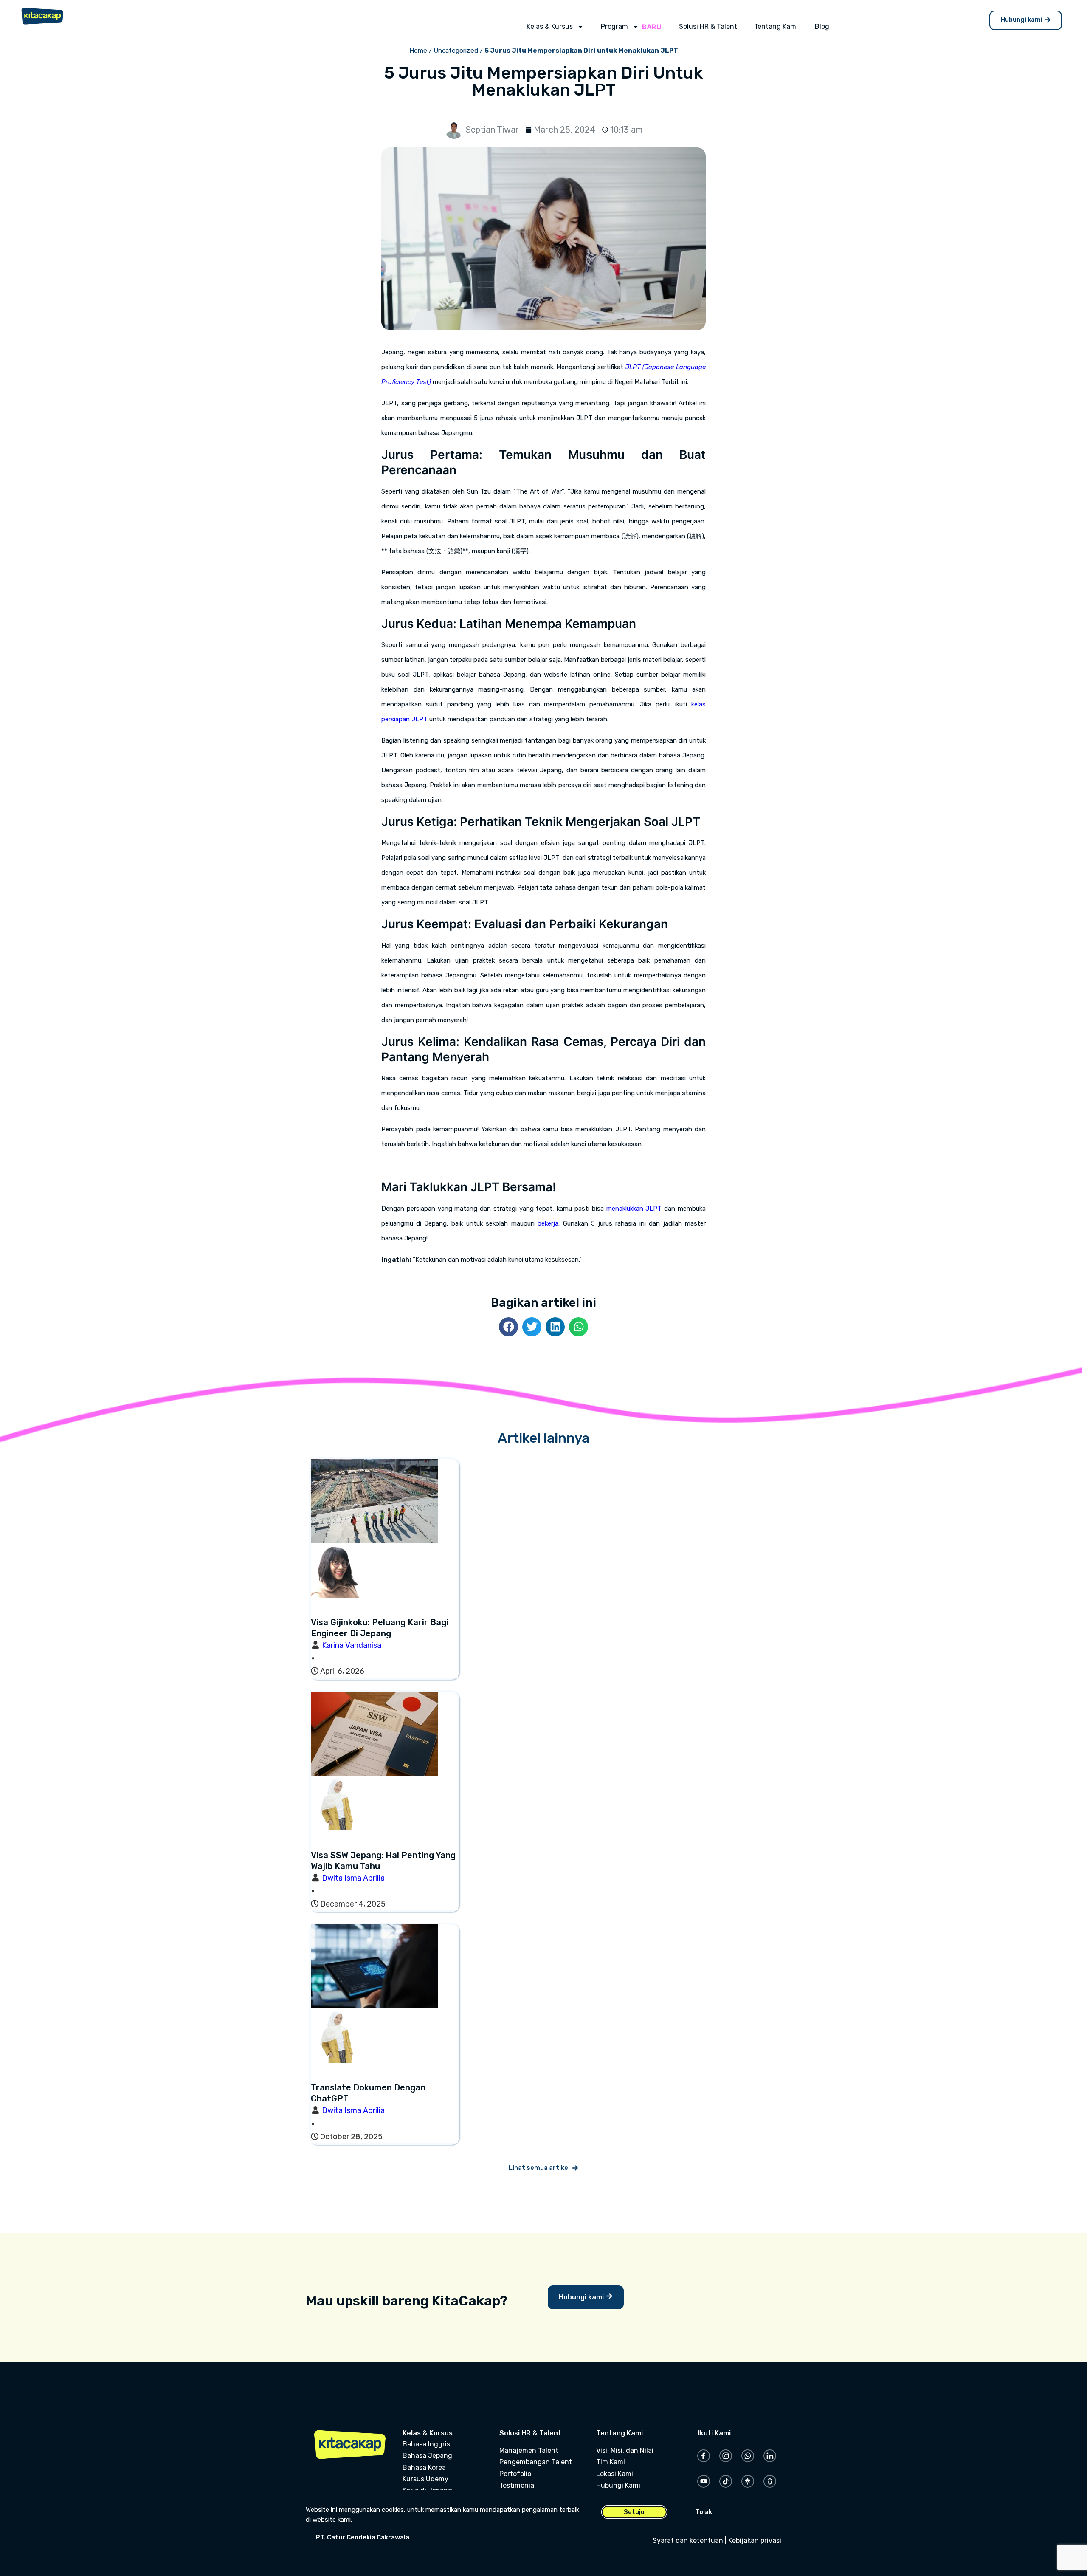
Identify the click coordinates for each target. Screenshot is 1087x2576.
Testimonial (518, 2485)
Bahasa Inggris (426, 2444)
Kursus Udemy (425, 2479)
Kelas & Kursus (550, 27)
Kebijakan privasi (755, 2541)
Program (614, 27)
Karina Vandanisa (352, 1645)
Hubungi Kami (618, 2485)
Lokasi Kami (615, 2474)
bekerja (548, 1223)
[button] (508, 1327)
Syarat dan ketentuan (688, 2541)
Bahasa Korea (424, 2467)
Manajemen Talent (529, 2450)
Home (418, 51)
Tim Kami (611, 2462)
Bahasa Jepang (427, 2456)
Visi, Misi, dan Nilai (625, 2450)
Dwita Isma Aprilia (353, 1878)
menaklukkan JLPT (634, 1209)
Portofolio (515, 2474)
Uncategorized (456, 51)
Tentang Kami (776, 27)
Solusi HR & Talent (708, 27)
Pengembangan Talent (536, 2462)
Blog (822, 27)
